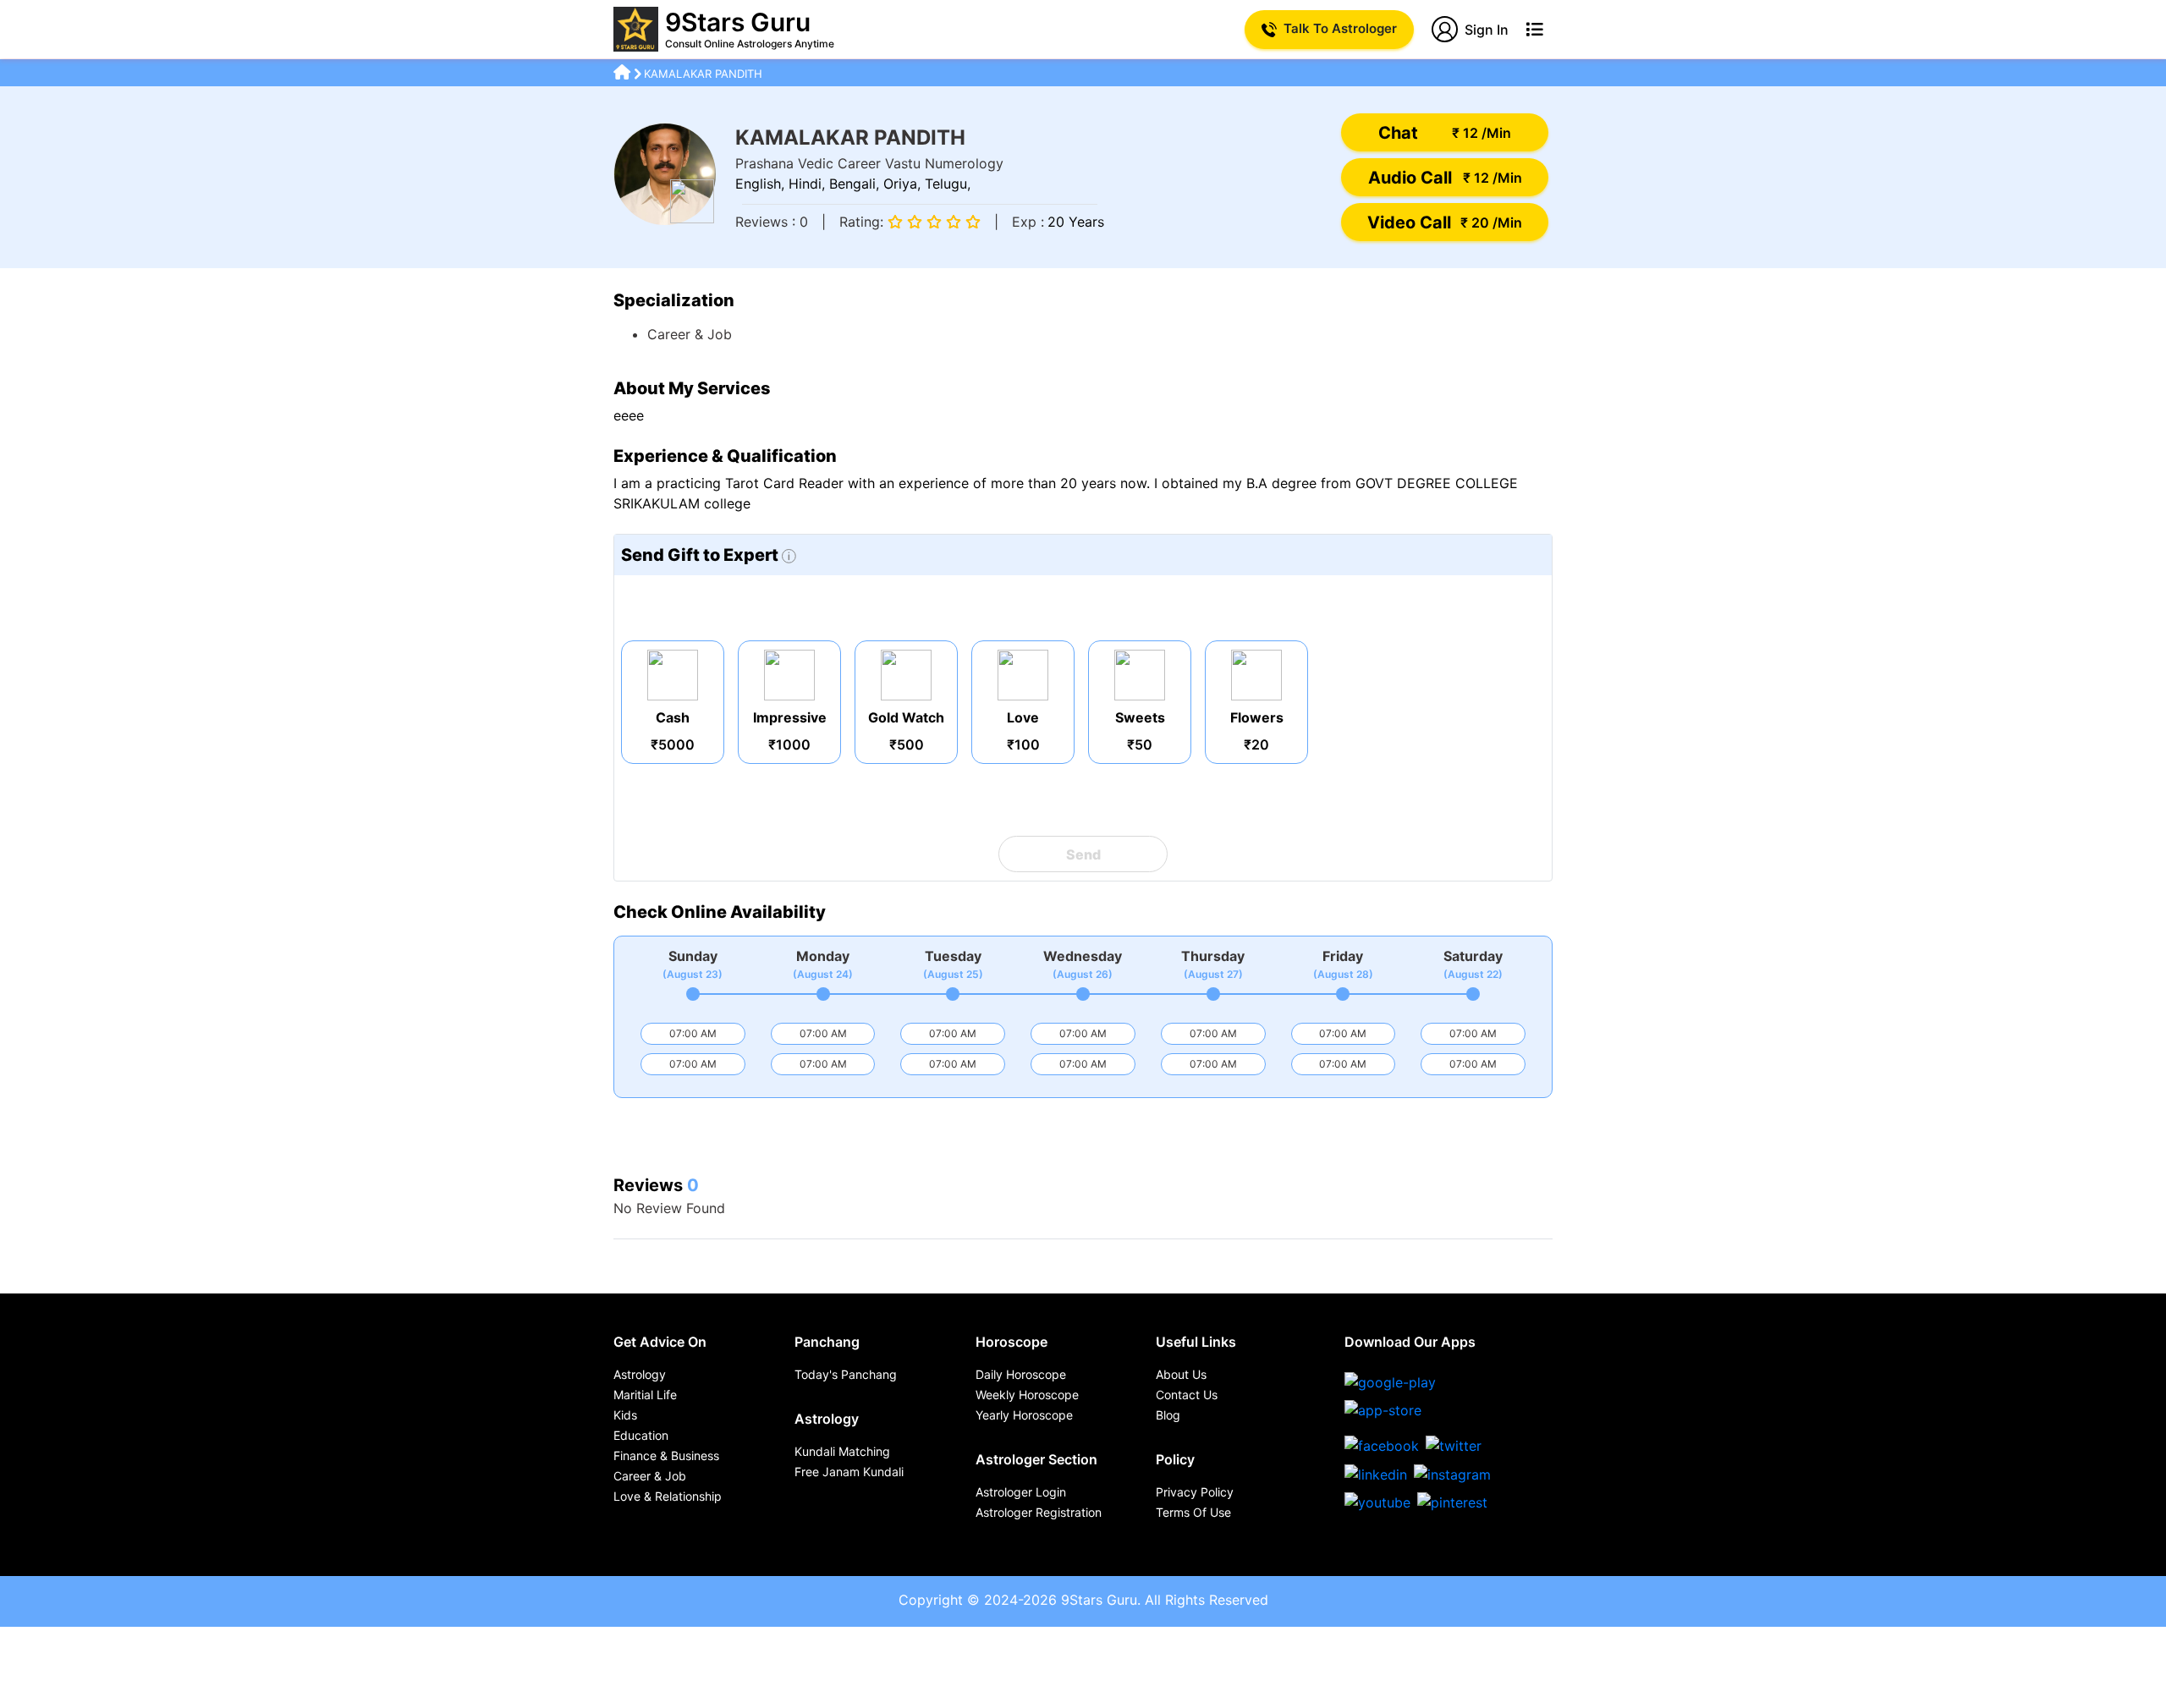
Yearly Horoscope (1024, 1415)
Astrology (640, 1374)
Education (641, 1435)
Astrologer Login (1021, 1492)
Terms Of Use (1193, 1512)
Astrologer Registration (1039, 1512)
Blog (1168, 1415)
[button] (1445, 132)
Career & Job (650, 1476)
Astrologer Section (1036, 1459)
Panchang (827, 1342)
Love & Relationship (668, 1496)
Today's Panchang (846, 1374)
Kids (625, 1415)
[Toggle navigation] (1534, 30)
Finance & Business (666, 1455)
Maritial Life (645, 1395)
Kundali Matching (842, 1451)
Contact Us (1187, 1395)
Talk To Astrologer (1340, 28)
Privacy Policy (1195, 1492)
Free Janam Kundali (849, 1472)
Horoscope (1012, 1342)
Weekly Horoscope (1027, 1395)
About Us (1181, 1374)
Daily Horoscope (1021, 1374)
